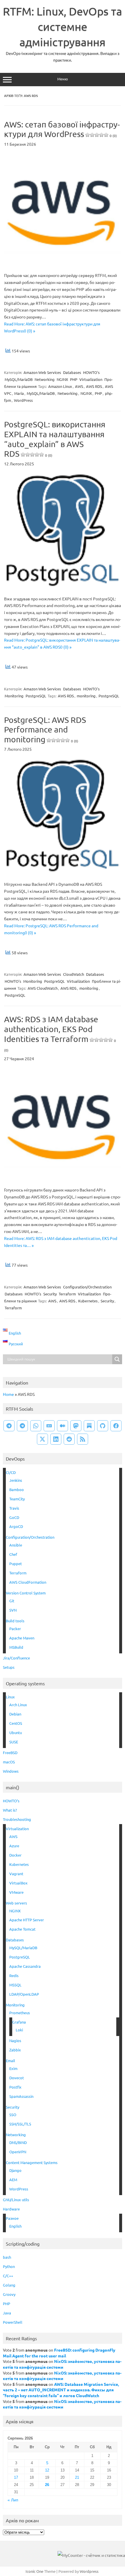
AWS (79, 386)
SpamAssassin (21, 2096)
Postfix (15, 2087)
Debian (15, 1714)
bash (7, 2257)
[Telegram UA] (9, 1426)
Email (10, 2061)
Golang (9, 2285)
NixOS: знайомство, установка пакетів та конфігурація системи (62, 2364)
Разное (12, 2218)
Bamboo (17, 1489)
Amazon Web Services (42, 372)
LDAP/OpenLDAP (24, 1994)
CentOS (16, 1723)
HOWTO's (91, 372)
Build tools (15, 1621)
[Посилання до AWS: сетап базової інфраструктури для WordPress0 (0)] (63, 263)
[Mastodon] (76, 1426)
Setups (9, 1667)
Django (15, 2170)
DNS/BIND (18, 2142)
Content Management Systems (32, 2162)
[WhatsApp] (36, 1426)
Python (9, 2266)
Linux (10, 1697)
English (15, 2226)
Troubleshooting (17, 1819)
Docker (15, 1855)
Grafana (19, 2022)
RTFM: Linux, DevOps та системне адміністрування (63, 26)
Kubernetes (88, 1301)
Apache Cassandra (25, 1966)
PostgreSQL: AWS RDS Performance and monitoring (45, 730)
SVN (13, 1610)
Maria (19, 393)
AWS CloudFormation (28, 1582)
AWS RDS (94, 386)
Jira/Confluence (16, 1658)
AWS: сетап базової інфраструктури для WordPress (62, 129)
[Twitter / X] (42, 1439)
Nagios (15, 2041)
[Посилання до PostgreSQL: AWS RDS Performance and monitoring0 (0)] (63, 871)
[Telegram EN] (22, 1426)
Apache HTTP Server (27, 1920)
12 (47, 2470)
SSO (13, 2115)
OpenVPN (18, 2152)
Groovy (9, 2294)
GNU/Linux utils (16, 2200)
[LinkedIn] (56, 1439)
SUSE (14, 1742)
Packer (15, 1629)
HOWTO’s (11, 1801)
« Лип (13, 2500)
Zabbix (15, 2050)
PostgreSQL (36, 696)
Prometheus (20, 2013)
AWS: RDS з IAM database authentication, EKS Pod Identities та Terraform (60, 1033)
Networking (45, 379)
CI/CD (11, 1472)
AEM (13, 2180)
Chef (13, 1554)
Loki (19, 2030)
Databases (72, 372)
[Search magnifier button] (117, 1359)
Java (7, 2313)
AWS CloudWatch (43, 988)
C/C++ (8, 2276)
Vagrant (16, 1874)
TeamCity (17, 1499)
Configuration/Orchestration (87, 1287)
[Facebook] (116, 1426)
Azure (14, 1846)
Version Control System (26, 1593)
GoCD (14, 1517)
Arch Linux (18, 1705)
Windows (11, 1771)
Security (50, 1294)
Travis (14, 1508)
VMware (16, 1892)
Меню (63, 79)
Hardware (11, 2209)
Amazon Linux (60, 386)
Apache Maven (22, 1638)
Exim (13, 2068)
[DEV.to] (49, 1426)
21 (77, 2477)
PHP (74, 379)
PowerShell (13, 2322)
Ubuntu (16, 1732)
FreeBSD (10, 1753)
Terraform (67, 1294)
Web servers (16, 1903)
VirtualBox (18, 1883)
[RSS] (83, 1439)
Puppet (16, 1564)
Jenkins (16, 1480)
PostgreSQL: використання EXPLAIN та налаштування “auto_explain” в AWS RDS (55, 439)
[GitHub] (103, 1426)
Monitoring (14, 696)
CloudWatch (74, 974)
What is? (10, 1810)
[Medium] (63, 1426)
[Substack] (89, 1426)
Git (12, 1601)
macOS (9, 1762)
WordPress (23, 400)
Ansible (16, 1545)
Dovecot (17, 2078)
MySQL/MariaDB (19, 379)
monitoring (86, 696)
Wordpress (89, 2571)
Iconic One (34, 2571)
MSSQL (15, 1985)
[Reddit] (69, 1439)
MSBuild (16, 1647)
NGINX (62, 379)
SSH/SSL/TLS (20, 2124)
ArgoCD (16, 1526)
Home (8, 1394)
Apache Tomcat (22, 1929)
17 (16, 2477)
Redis (14, 1975)
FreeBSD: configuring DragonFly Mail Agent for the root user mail (59, 2353)
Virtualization (91, 379)
